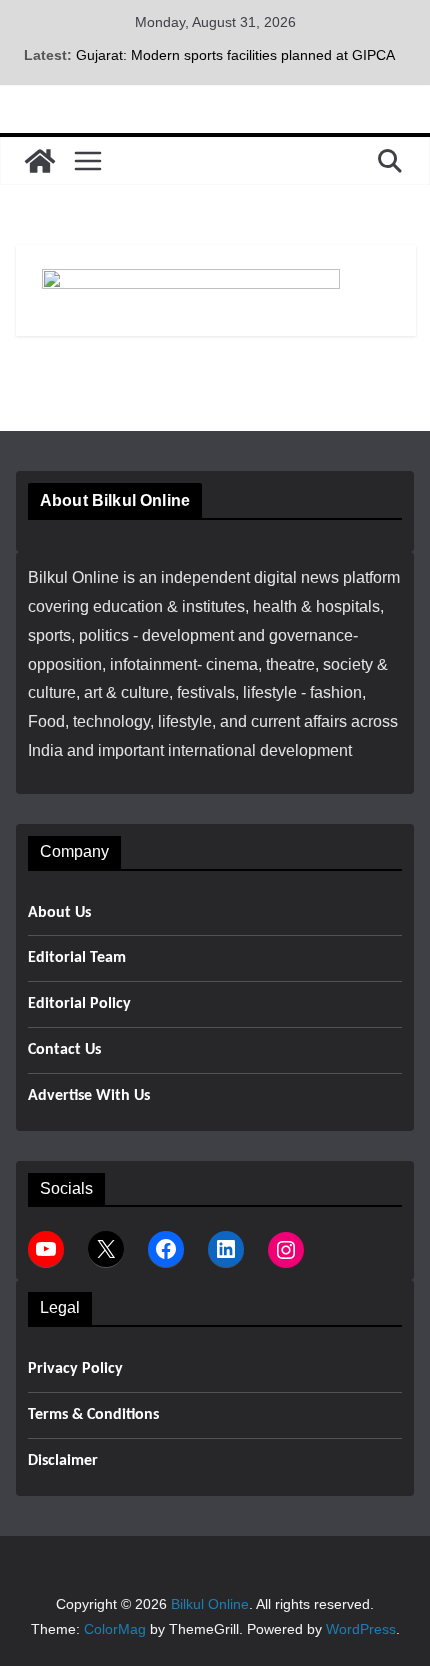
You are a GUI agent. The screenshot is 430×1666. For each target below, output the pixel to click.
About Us (59, 913)
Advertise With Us (89, 1096)
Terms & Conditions (93, 1415)
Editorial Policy (79, 1004)
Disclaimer (63, 1461)
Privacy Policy (75, 1369)
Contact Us (64, 1050)
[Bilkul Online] (40, 161)
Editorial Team (77, 958)
